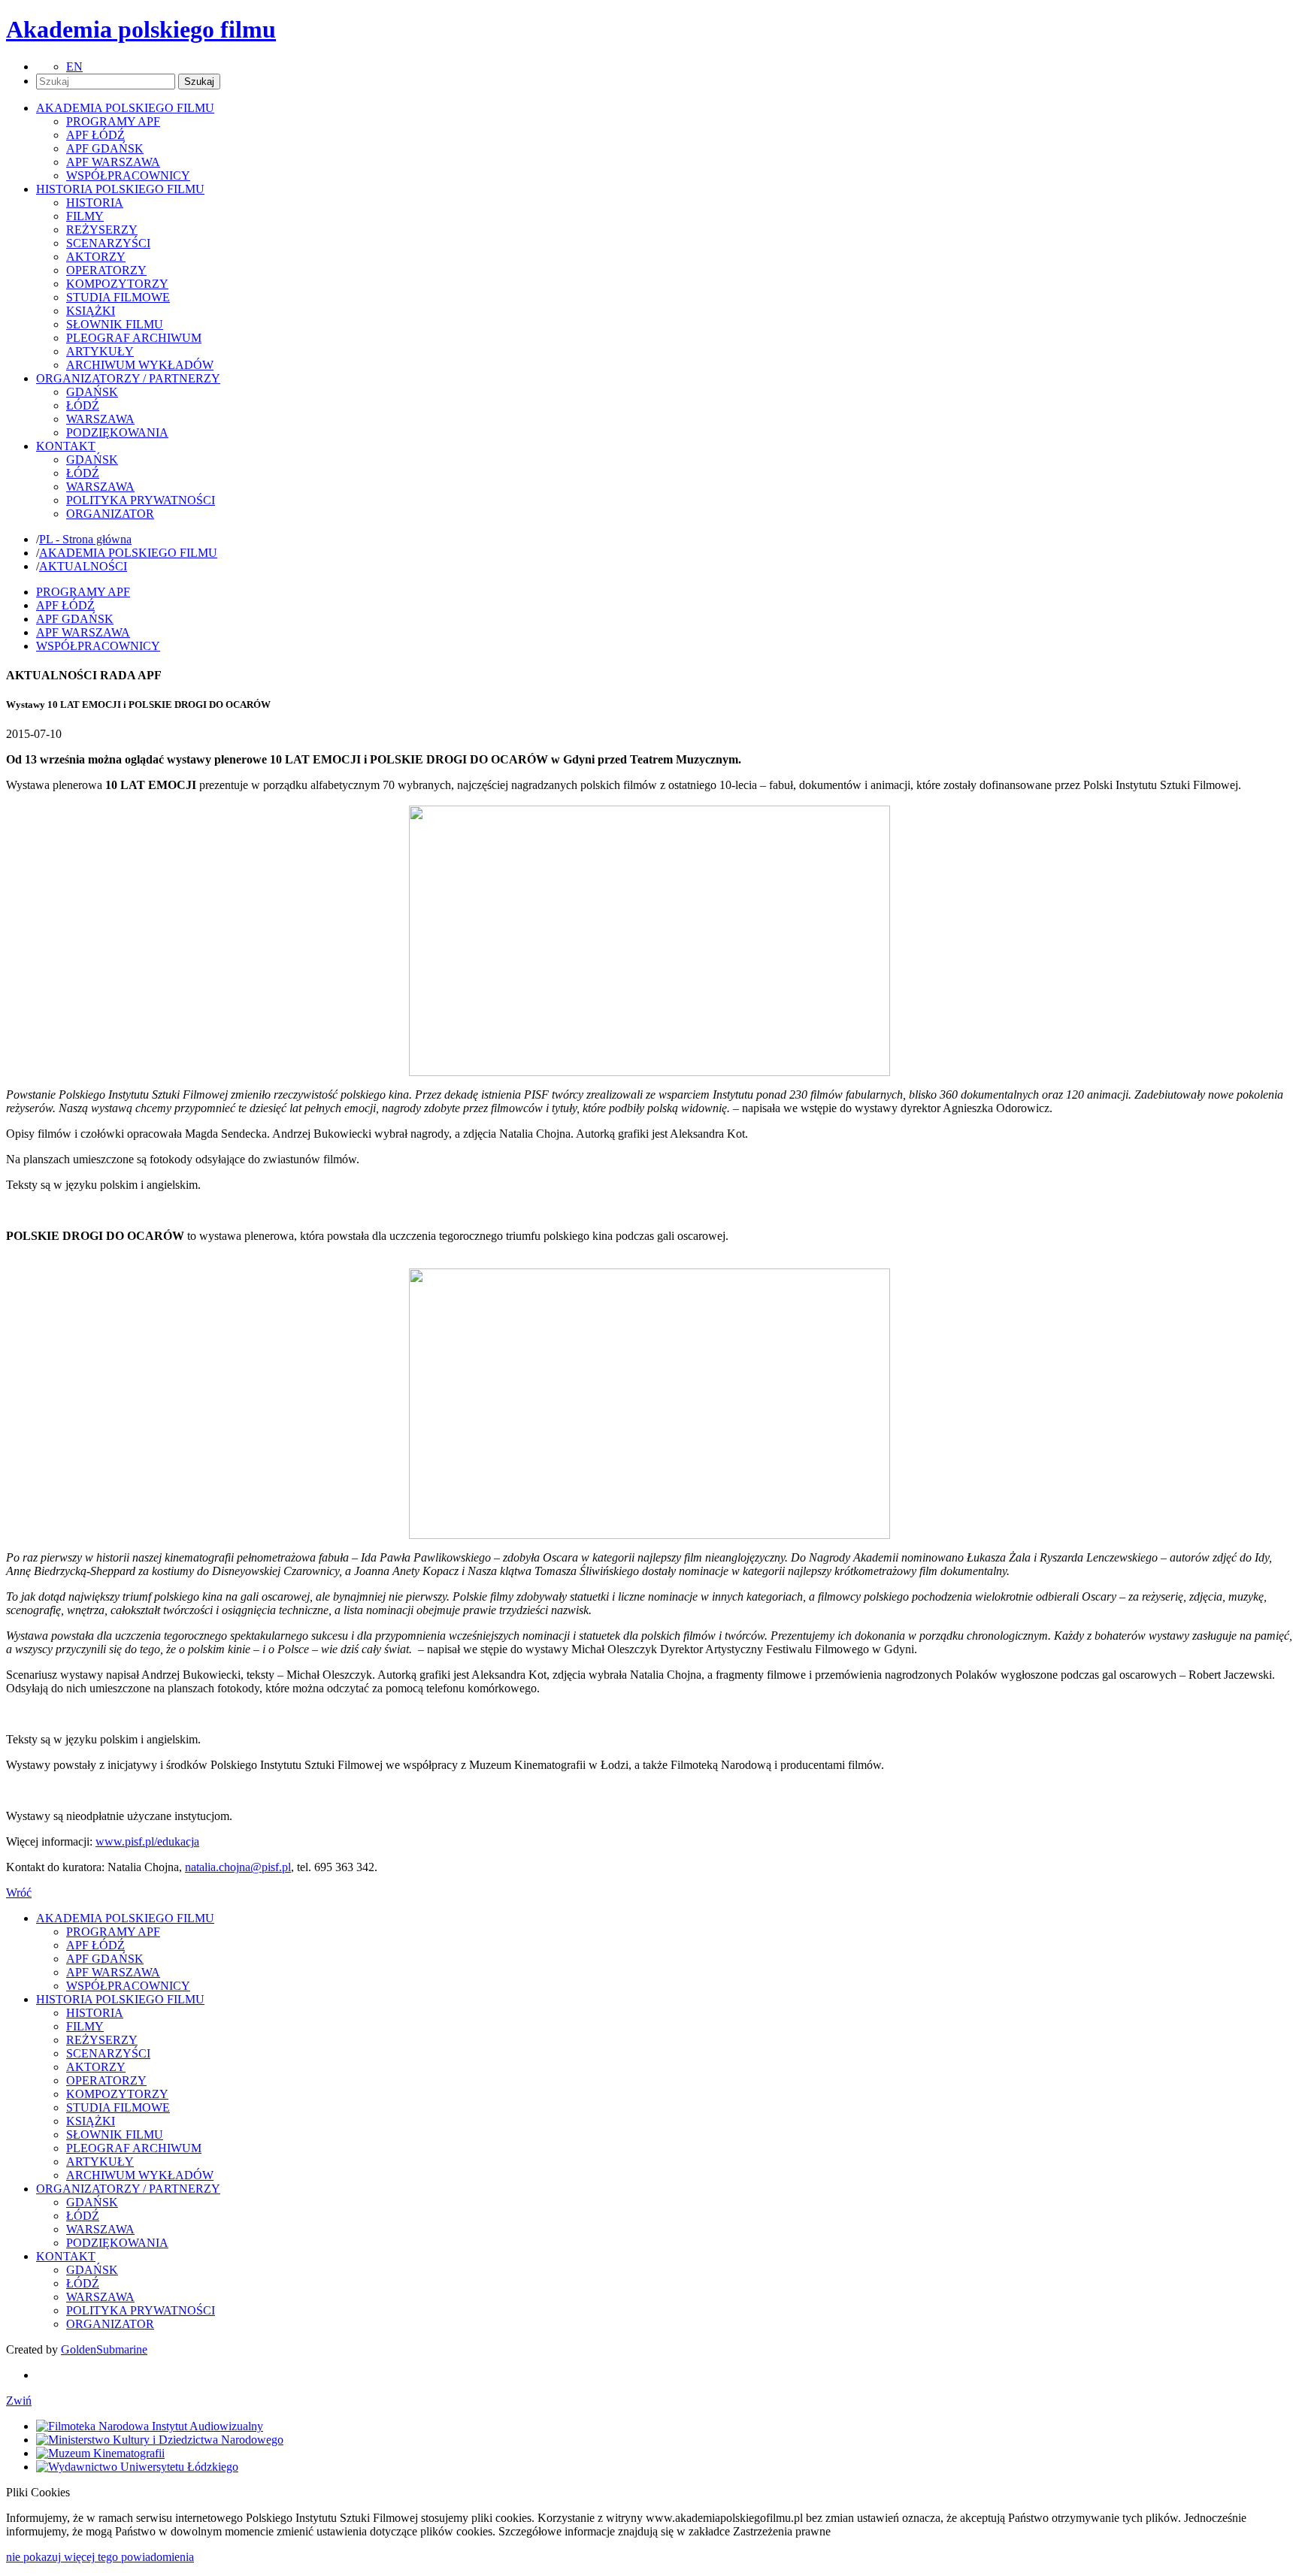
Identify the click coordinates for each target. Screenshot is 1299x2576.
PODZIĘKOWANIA (117, 432)
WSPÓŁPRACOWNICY (128, 175)
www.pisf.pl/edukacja (147, 1841)
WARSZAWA (100, 419)
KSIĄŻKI (91, 311)
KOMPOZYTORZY (117, 284)
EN (74, 67)
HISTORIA (95, 203)
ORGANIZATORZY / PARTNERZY (128, 2189)
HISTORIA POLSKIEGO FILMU (120, 1999)
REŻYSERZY (102, 230)
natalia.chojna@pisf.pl (238, 1867)
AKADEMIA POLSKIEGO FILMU (128, 553)
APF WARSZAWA (113, 162)
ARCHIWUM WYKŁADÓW (140, 365)
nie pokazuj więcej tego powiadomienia (100, 2557)
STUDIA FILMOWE (118, 297)
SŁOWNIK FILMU (115, 324)
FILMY (85, 216)
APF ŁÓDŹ (95, 135)
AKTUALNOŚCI (83, 566)
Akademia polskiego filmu (141, 29)
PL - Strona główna (85, 539)
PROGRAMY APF (113, 121)
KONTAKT (66, 2256)
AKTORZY (96, 257)
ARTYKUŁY (100, 351)
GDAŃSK (92, 392)
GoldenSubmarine (104, 2349)
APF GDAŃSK (105, 148)
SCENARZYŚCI (108, 243)
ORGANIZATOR (110, 514)
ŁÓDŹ (83, 405)
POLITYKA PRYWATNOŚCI (141, 500)
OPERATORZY (106, 270)
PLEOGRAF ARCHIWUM (134, 338)
